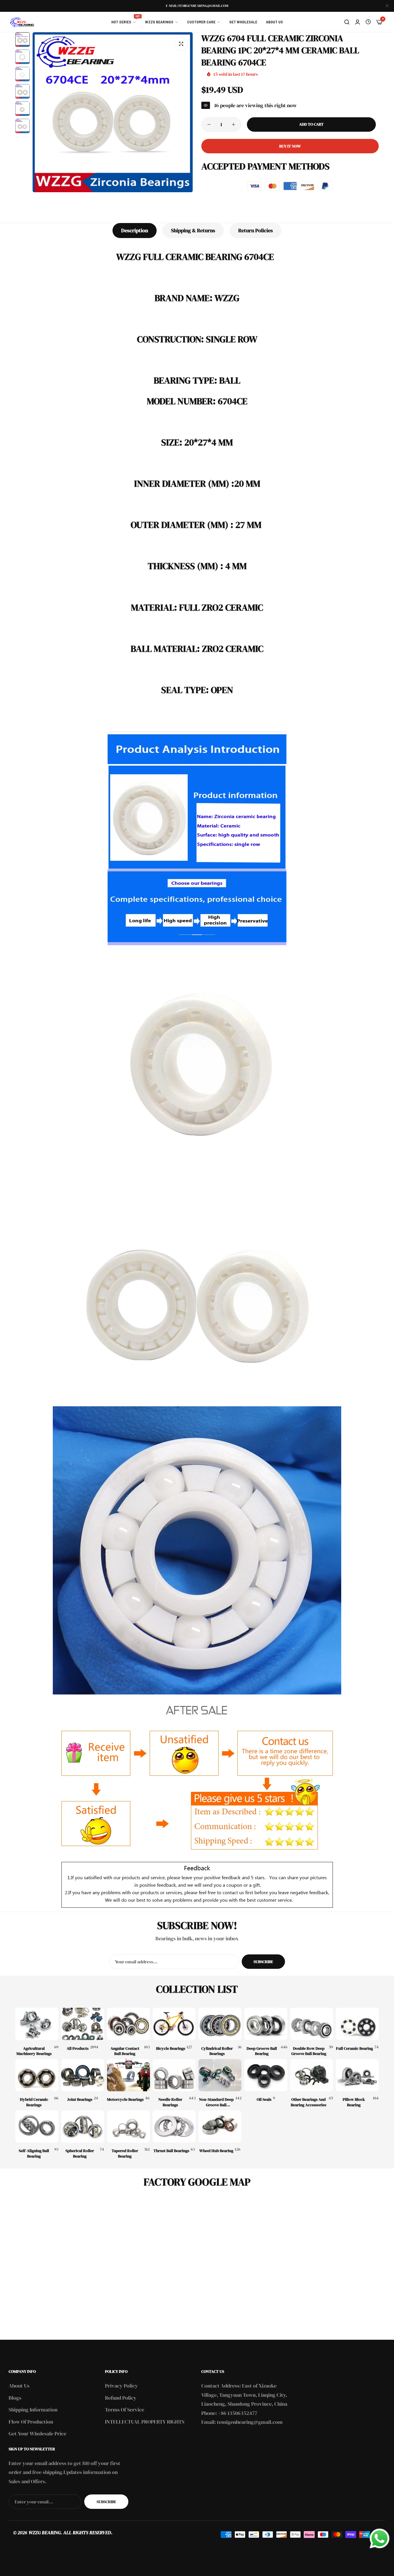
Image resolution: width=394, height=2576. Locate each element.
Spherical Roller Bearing (80, 2153)
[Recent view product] (368, 22)
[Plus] (233, 124)
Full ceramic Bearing (354, 2048)
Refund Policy (121, 2398)
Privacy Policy (121, 2386)
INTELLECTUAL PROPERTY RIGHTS (145, 2422)
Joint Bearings (80, 2099)
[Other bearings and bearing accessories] (312, 2075)
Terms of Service (125, 2410)
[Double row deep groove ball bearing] (312, 2024)
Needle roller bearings (170, 2102)
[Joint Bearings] (83, 2075)
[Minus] (209, 124)
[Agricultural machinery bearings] (37, 2024)
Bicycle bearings (171, 2048)
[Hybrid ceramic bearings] (37, 2075)
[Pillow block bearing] (357, 2075)
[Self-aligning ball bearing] (37, 2126)
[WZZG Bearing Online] (22, 22)
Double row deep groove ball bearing (309, 2051)
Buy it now (290, 146)
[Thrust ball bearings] (174, 2126)
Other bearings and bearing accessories (308, 2102)
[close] (387, 6)
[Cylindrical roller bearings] (220, 2024)
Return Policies (256, 230)
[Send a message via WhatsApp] (380, 2539)
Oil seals (264, 2099)
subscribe (106, 2502)
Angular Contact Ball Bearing (125, 2051)
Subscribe (263, 1962)
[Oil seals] (266, 2075)
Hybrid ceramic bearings (34, 2102)
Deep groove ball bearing (262, 2051)
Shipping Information (33, 2410)
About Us (19, 2386)
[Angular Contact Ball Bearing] (128, 2024)
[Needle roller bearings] (174, 2075)
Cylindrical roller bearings (217, 2051)
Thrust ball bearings (171, 2151)
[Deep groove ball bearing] (266, 2024)
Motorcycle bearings (125, 2099)
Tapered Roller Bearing (125, 2153)
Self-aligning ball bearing (34, 2153)
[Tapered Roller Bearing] (128, 2126)
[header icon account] (358, 22)
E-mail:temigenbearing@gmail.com (197, 6)
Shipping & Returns (193, 230)
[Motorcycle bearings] (128, 2075)
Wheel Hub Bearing (216, 2151)
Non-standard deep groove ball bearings (216, 2102)
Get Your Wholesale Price (37, 2433)
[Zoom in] (181, 44)
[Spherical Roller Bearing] (83, 2126)
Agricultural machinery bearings (34, 2051)
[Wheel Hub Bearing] (220, 2126)
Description (135, 230)
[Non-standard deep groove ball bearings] (220, 2075)
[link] (124, 22)
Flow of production (31, 2422)
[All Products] (83, 2024)
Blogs (15, 2398)
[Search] (347, 22)
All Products (78, 2048)
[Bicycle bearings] (174, 2024)
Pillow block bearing (354, 2102)
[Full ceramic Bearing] (357, 2024)
